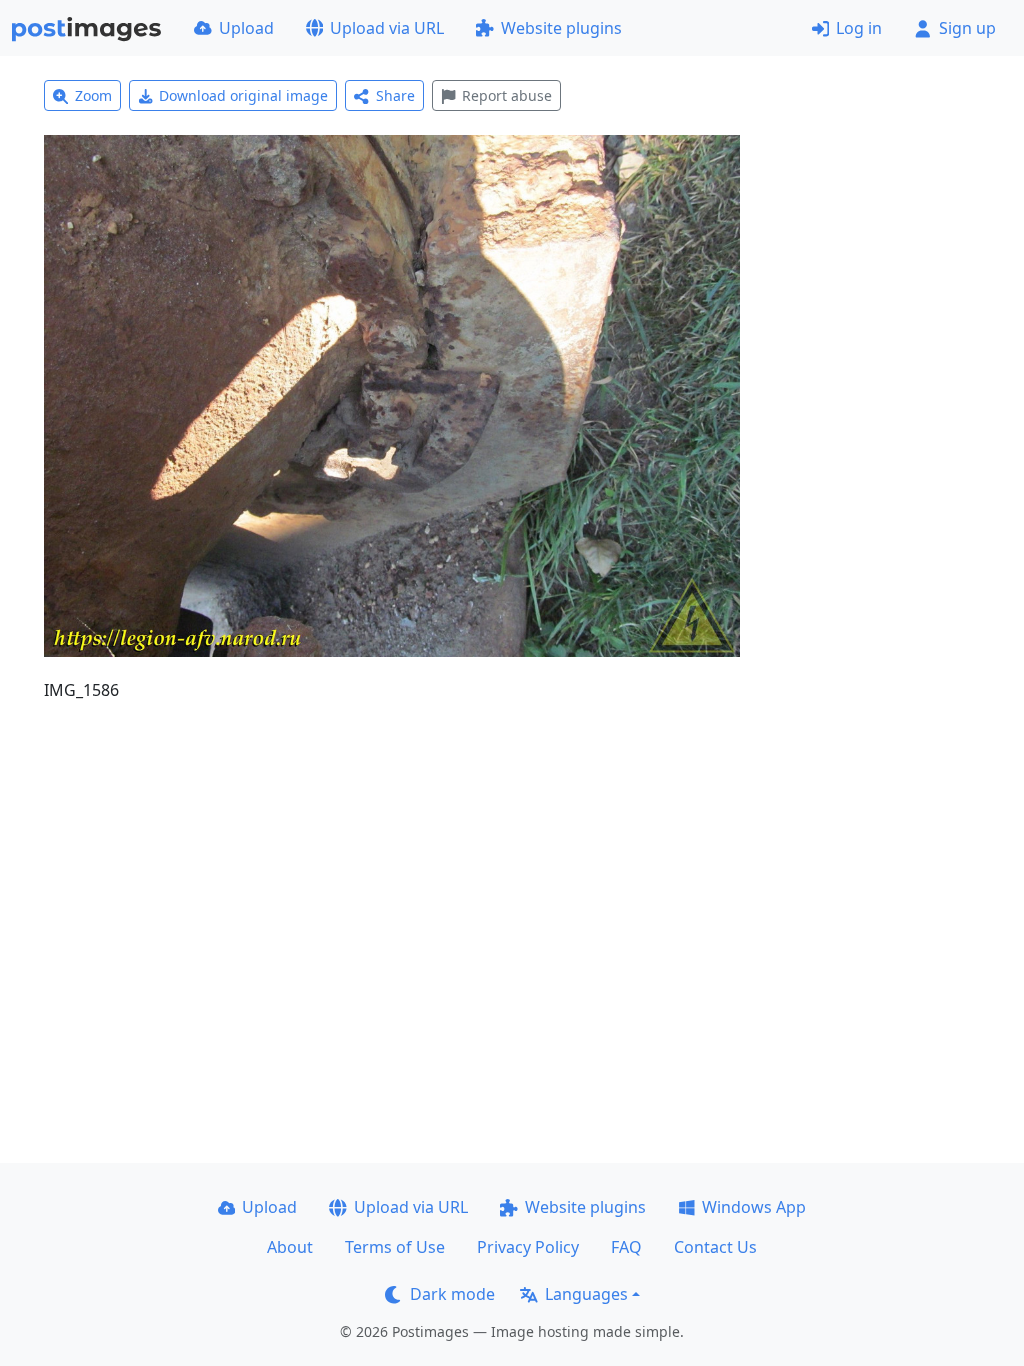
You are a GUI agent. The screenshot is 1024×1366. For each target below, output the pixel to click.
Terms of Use (395, 1247)
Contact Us (715, 1247)
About (290, 1247)
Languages (586, 1294)
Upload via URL (387, 28)
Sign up (967, 28)
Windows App (754, 1207)
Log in (859, 28)
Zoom (93, 95)
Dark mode (452, 1294)
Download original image (243, 95)
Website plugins (561, 28)
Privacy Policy (528, 1247)
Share (395, 95)
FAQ (626, 1247)
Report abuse (507, 95)
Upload (246, 28)
